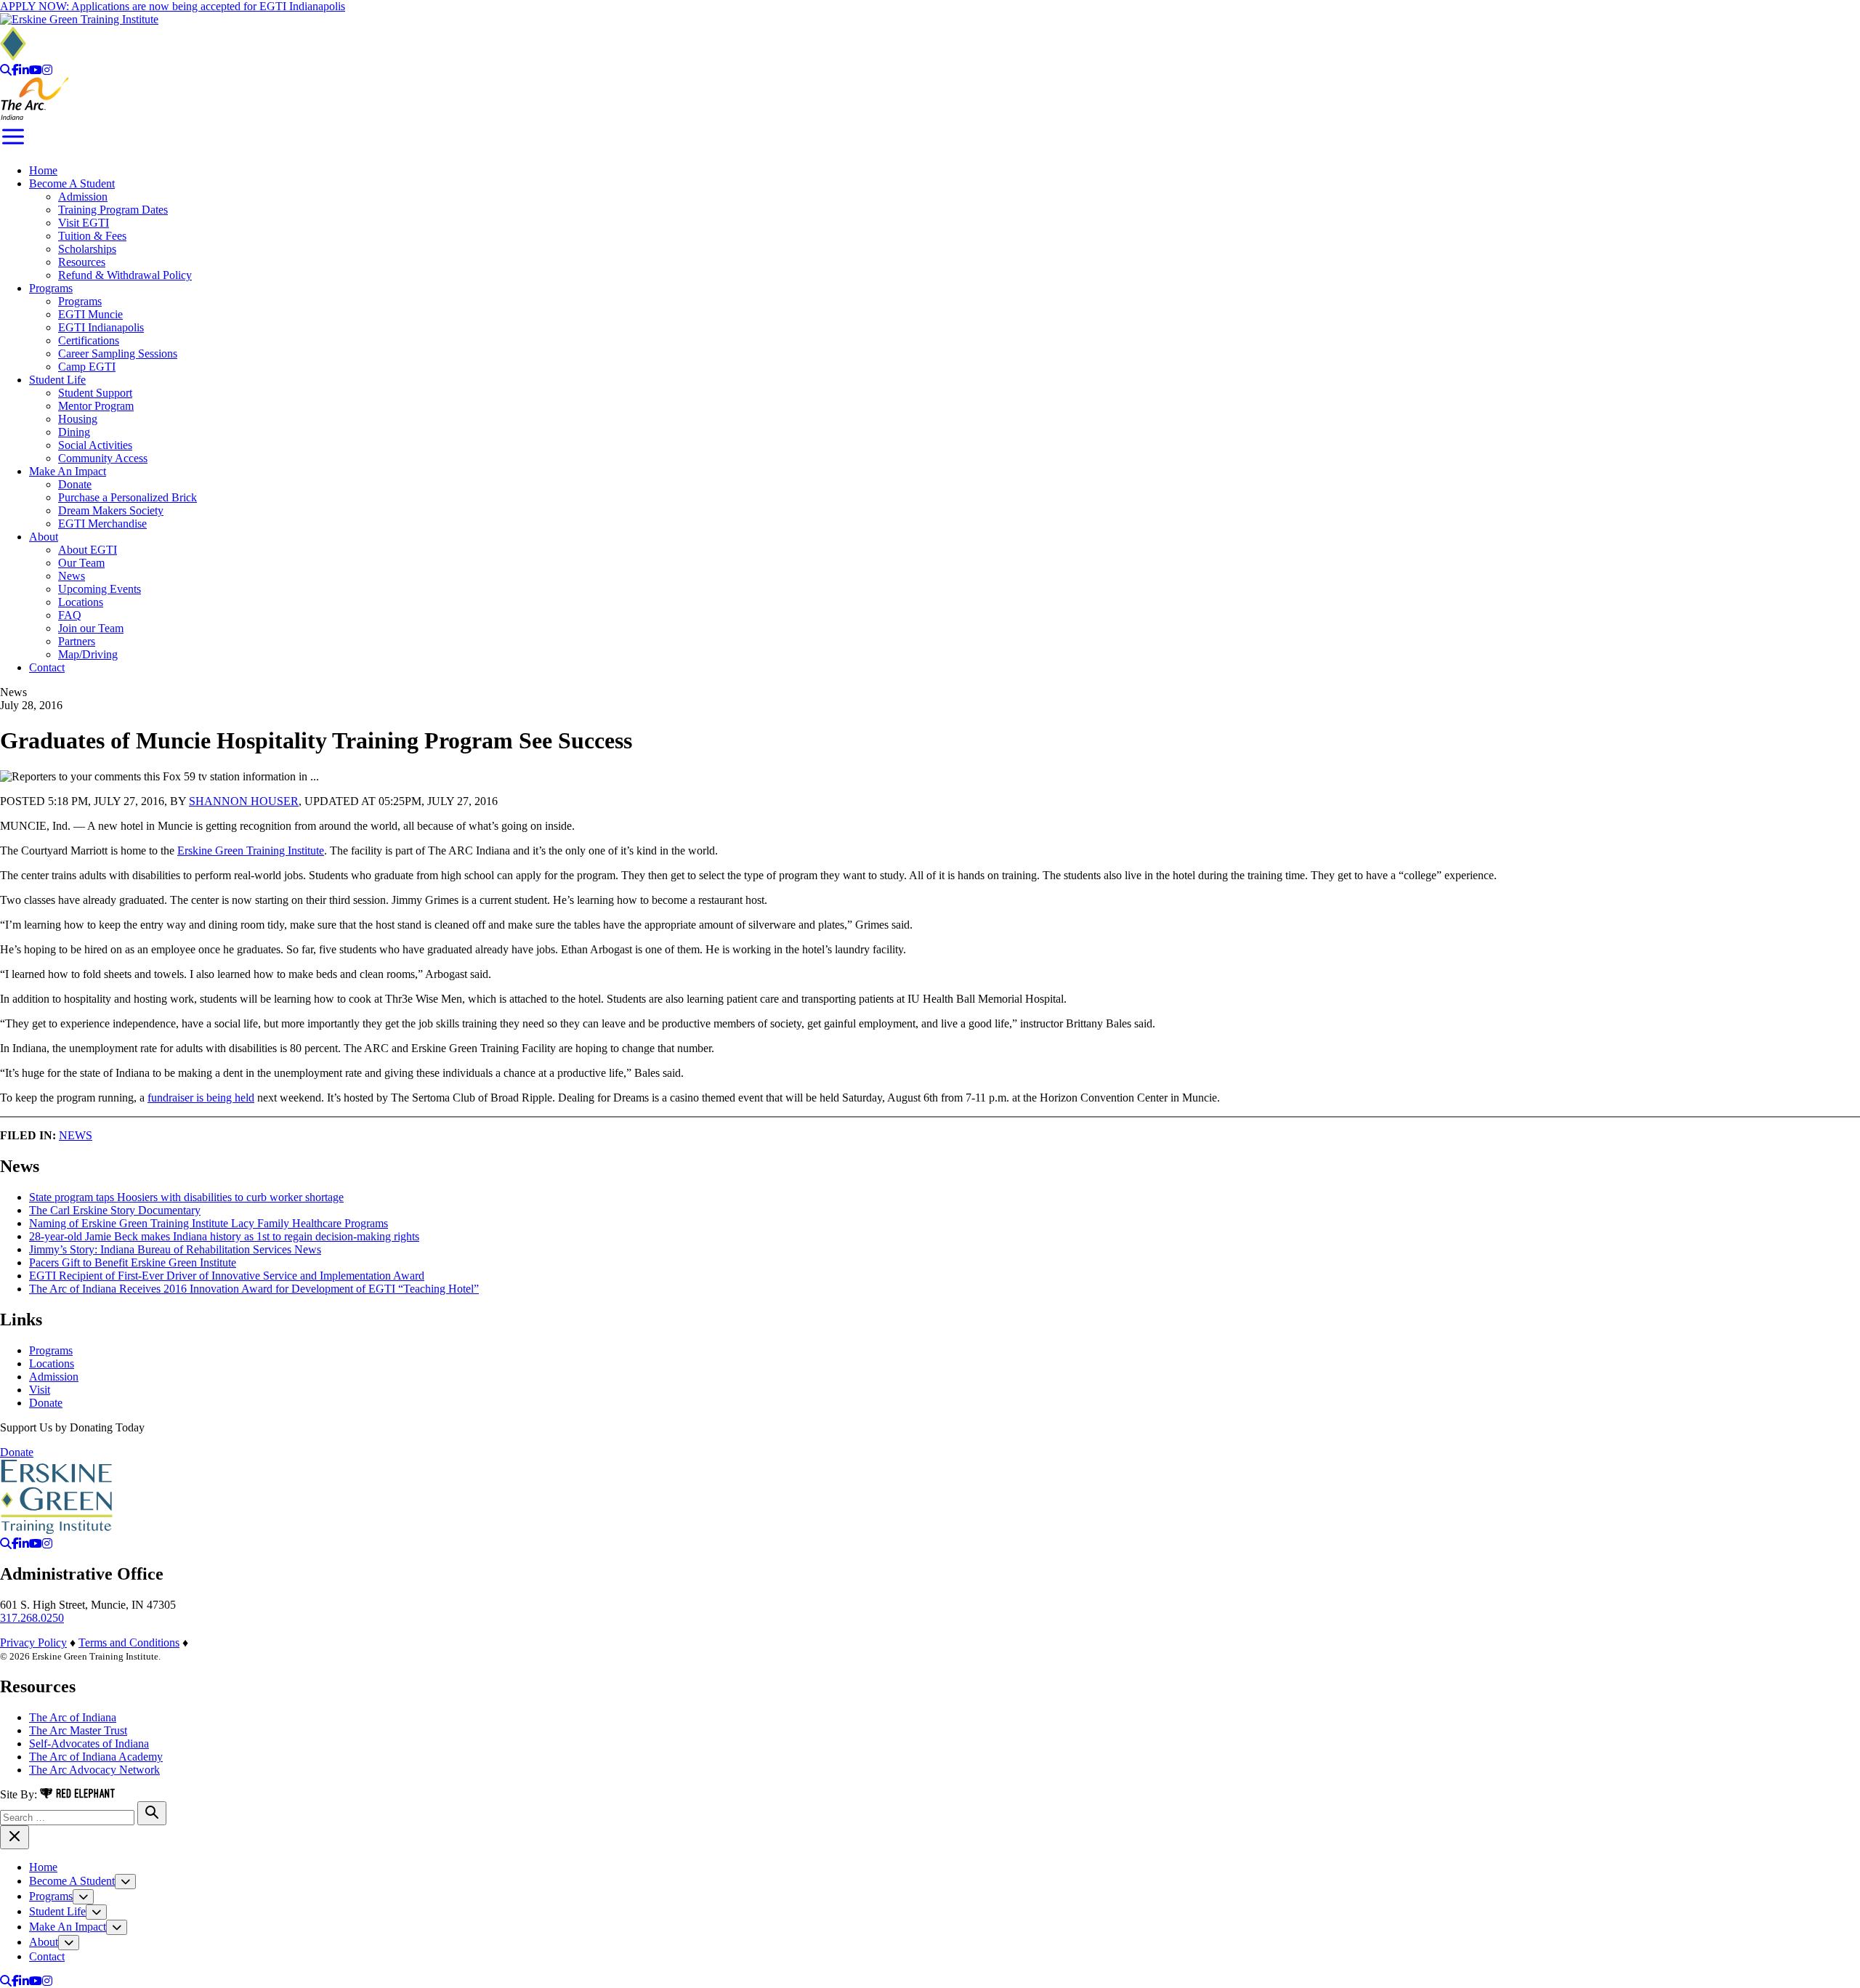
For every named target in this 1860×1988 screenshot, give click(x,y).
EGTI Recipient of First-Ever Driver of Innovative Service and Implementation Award (227, 1276)
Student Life (57, 380)
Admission (83, 197)
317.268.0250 (32, 1618)
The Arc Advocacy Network (94, 1770)
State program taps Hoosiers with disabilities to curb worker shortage (186, 1197)
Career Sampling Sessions (118, 353)
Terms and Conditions (129, 1642)
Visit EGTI (84, 223)
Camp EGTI (87, 367)
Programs (51, 288)
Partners (77, 641)
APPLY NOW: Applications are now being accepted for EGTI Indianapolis (173, 6)
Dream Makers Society (111, 510)
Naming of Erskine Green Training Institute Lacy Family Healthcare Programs (209, 1223)
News (72, 576)
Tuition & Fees (92, 236)
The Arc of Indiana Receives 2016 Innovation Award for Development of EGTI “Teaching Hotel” (254, 1289)
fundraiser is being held (201, 1098)
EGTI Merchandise (102, 524)
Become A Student (72, 183)
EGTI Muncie (90, 314)
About (44, 537)
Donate (75, 484)
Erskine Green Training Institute (251, 850)
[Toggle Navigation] (13, 146)
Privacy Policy (33, 1642)
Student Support (95, 393)
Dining (74, 432)
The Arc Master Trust (78, 1730)
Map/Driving (88, 654)
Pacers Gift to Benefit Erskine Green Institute (133, 1262)
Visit (40, 1390)
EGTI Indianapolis (101, 327)
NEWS (76, 1135)
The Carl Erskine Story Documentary (115, 1210)
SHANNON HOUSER (244, 801)
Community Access (103, 458)
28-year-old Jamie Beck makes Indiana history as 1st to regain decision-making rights (224, 1236)
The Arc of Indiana (73, 1717)
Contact (47, 667)
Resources (82, 262)
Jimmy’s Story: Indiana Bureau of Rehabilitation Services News (175, 1249)
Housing (78, 419)
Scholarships (87, 249)
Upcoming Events (100, 589)
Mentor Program (96, 406)
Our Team (81, 563)
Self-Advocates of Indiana (89, 1743)
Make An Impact (68, 471)
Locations (81, 602)
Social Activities (95, 445)
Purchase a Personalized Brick (128, 497)
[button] (125, 1882)
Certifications (89, 340)
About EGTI (88, 550)
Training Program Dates (113, 210)
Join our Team (91, 628)
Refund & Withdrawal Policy (125, 275)
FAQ (70, 615)
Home (43, 170)
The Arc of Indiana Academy (96, 1757)
